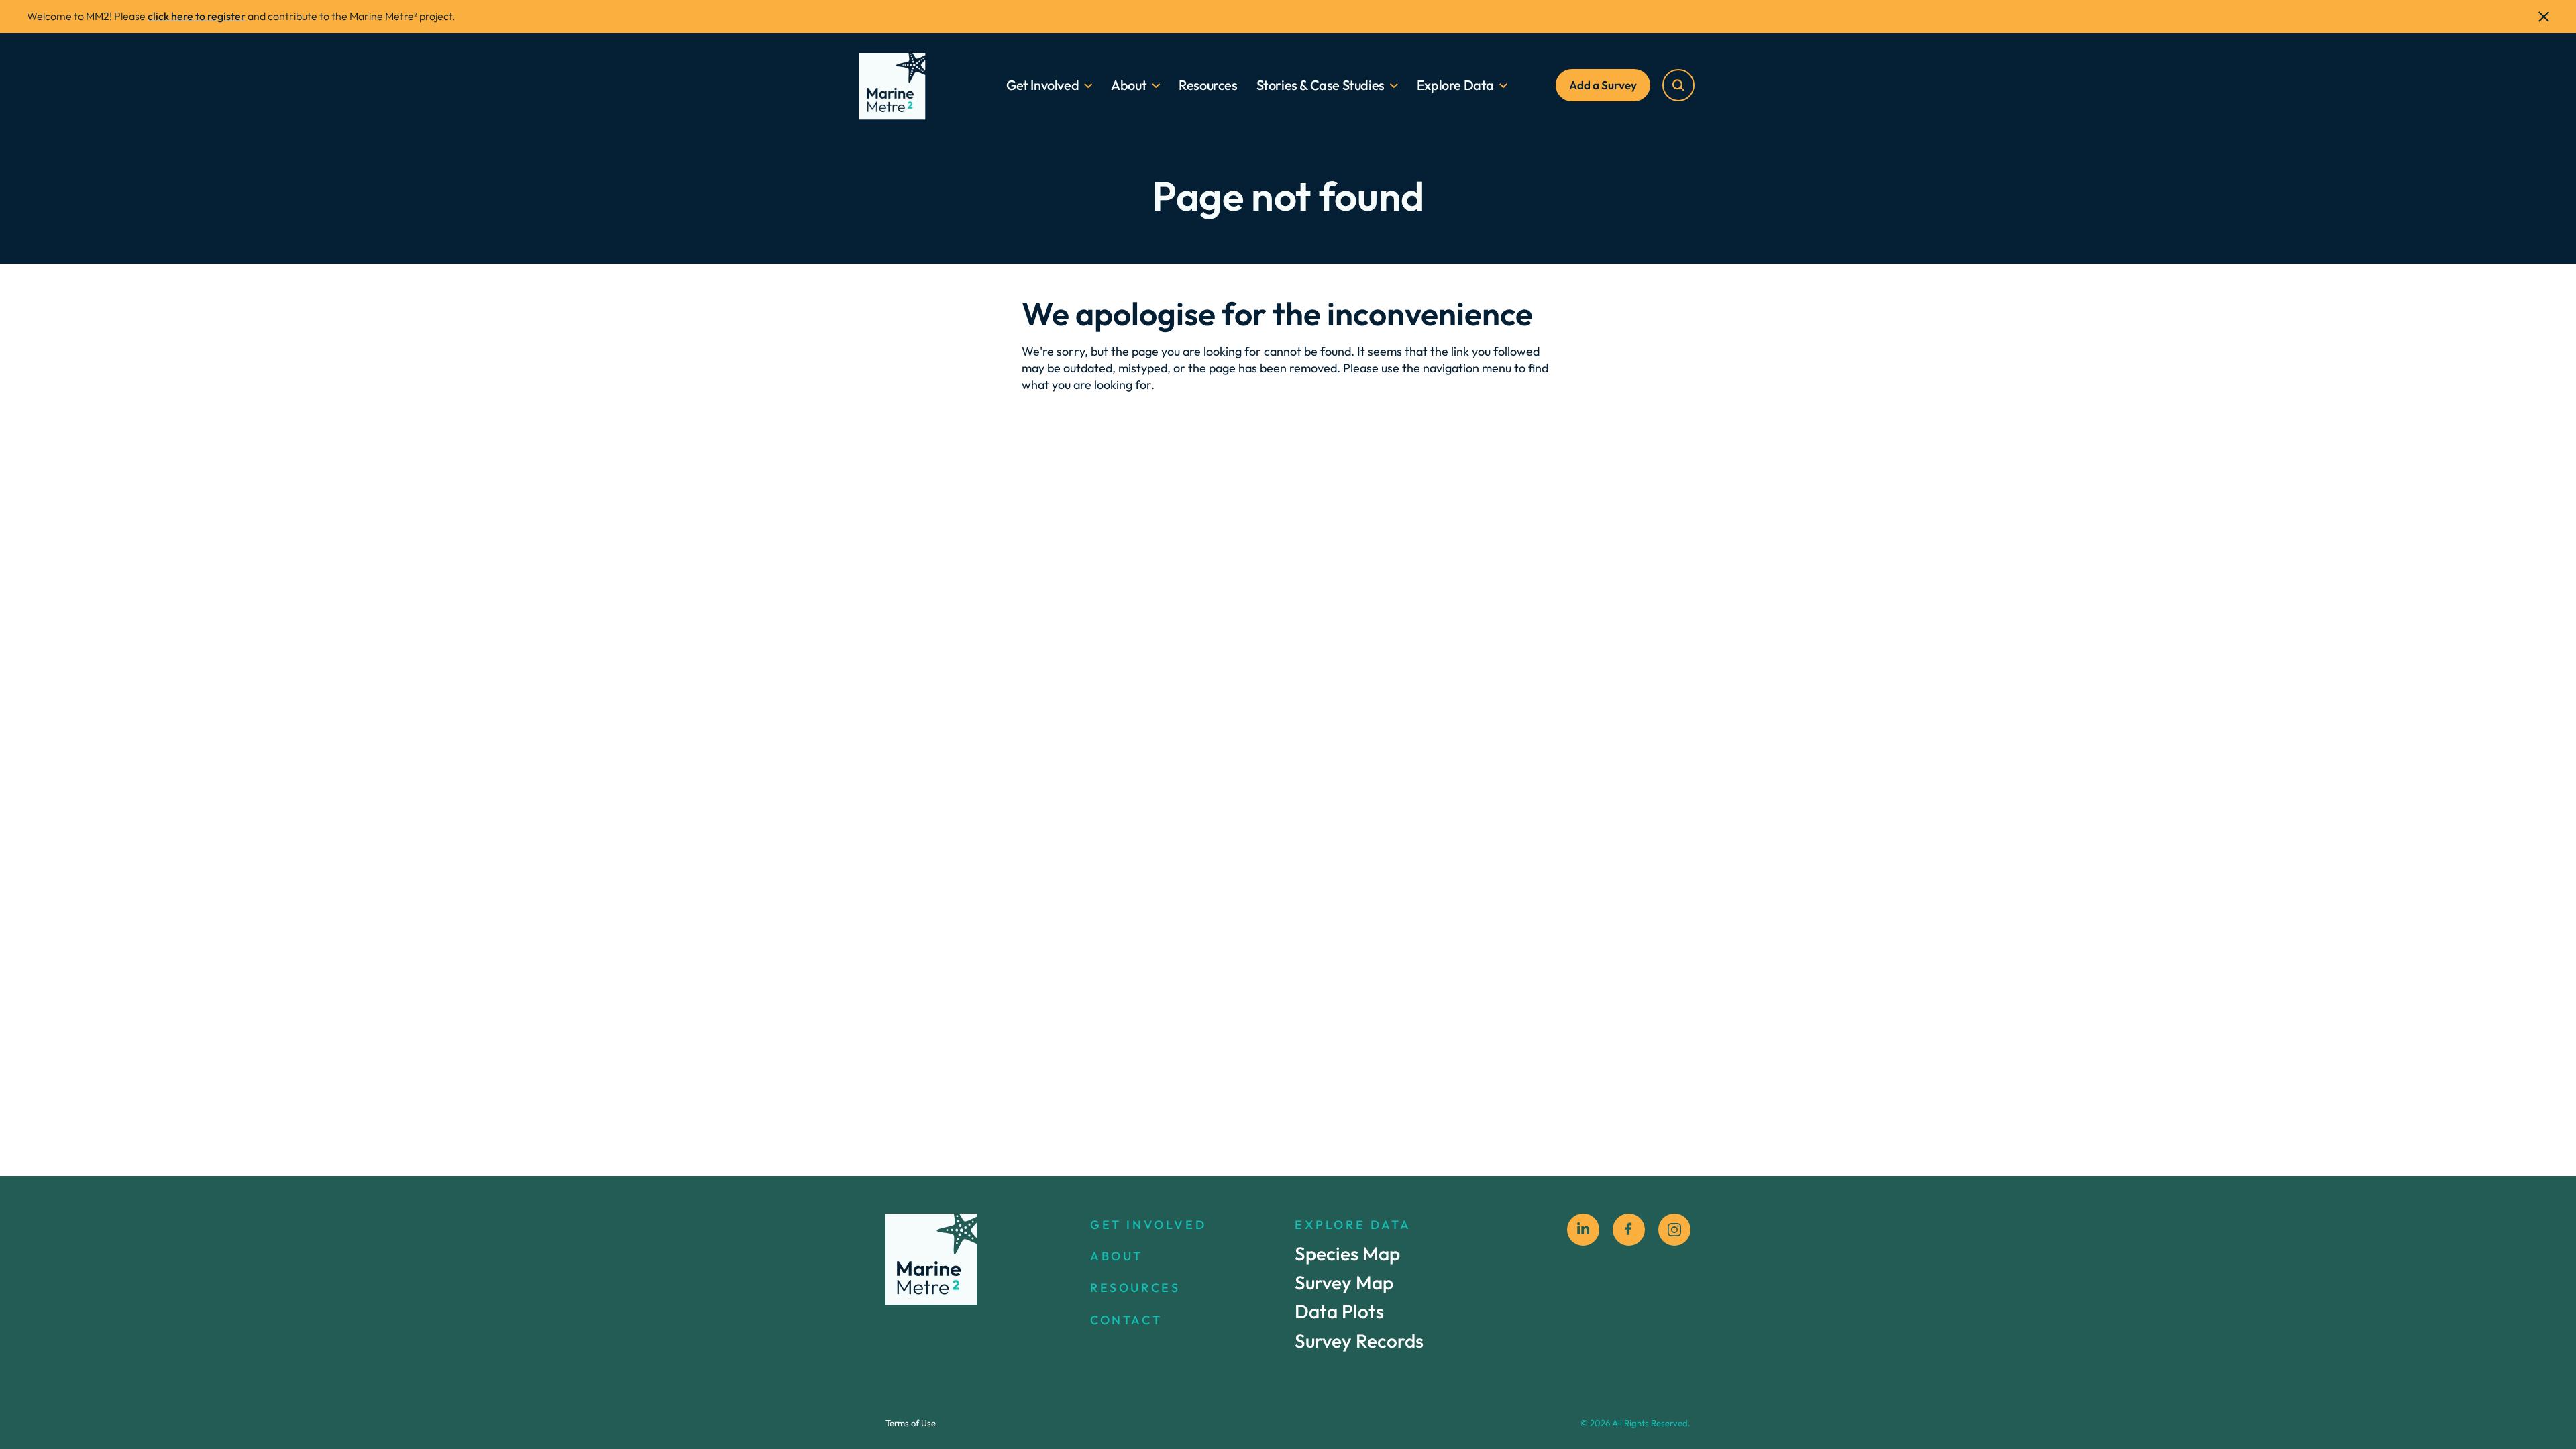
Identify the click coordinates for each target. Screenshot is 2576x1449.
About (1129, 85)
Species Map (1347, 1253)
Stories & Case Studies (1321, 85)
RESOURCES (1135, 1288)
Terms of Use (911, 1423)
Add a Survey (1603, 85)
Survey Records (1359, 1341)
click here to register (197, 16)
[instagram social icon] (1674, 1230)
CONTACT (1126, 1320)
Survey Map (1344, 1282)
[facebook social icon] (1629, 1230)
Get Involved (1042, 85)
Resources (1208, 85)
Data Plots (1339, 1312)
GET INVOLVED (1148, 1225)
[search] (1678, 85)
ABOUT (1117, 1256)
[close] (2544, 17)
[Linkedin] (1583, 1230)
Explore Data (1455, 85)
